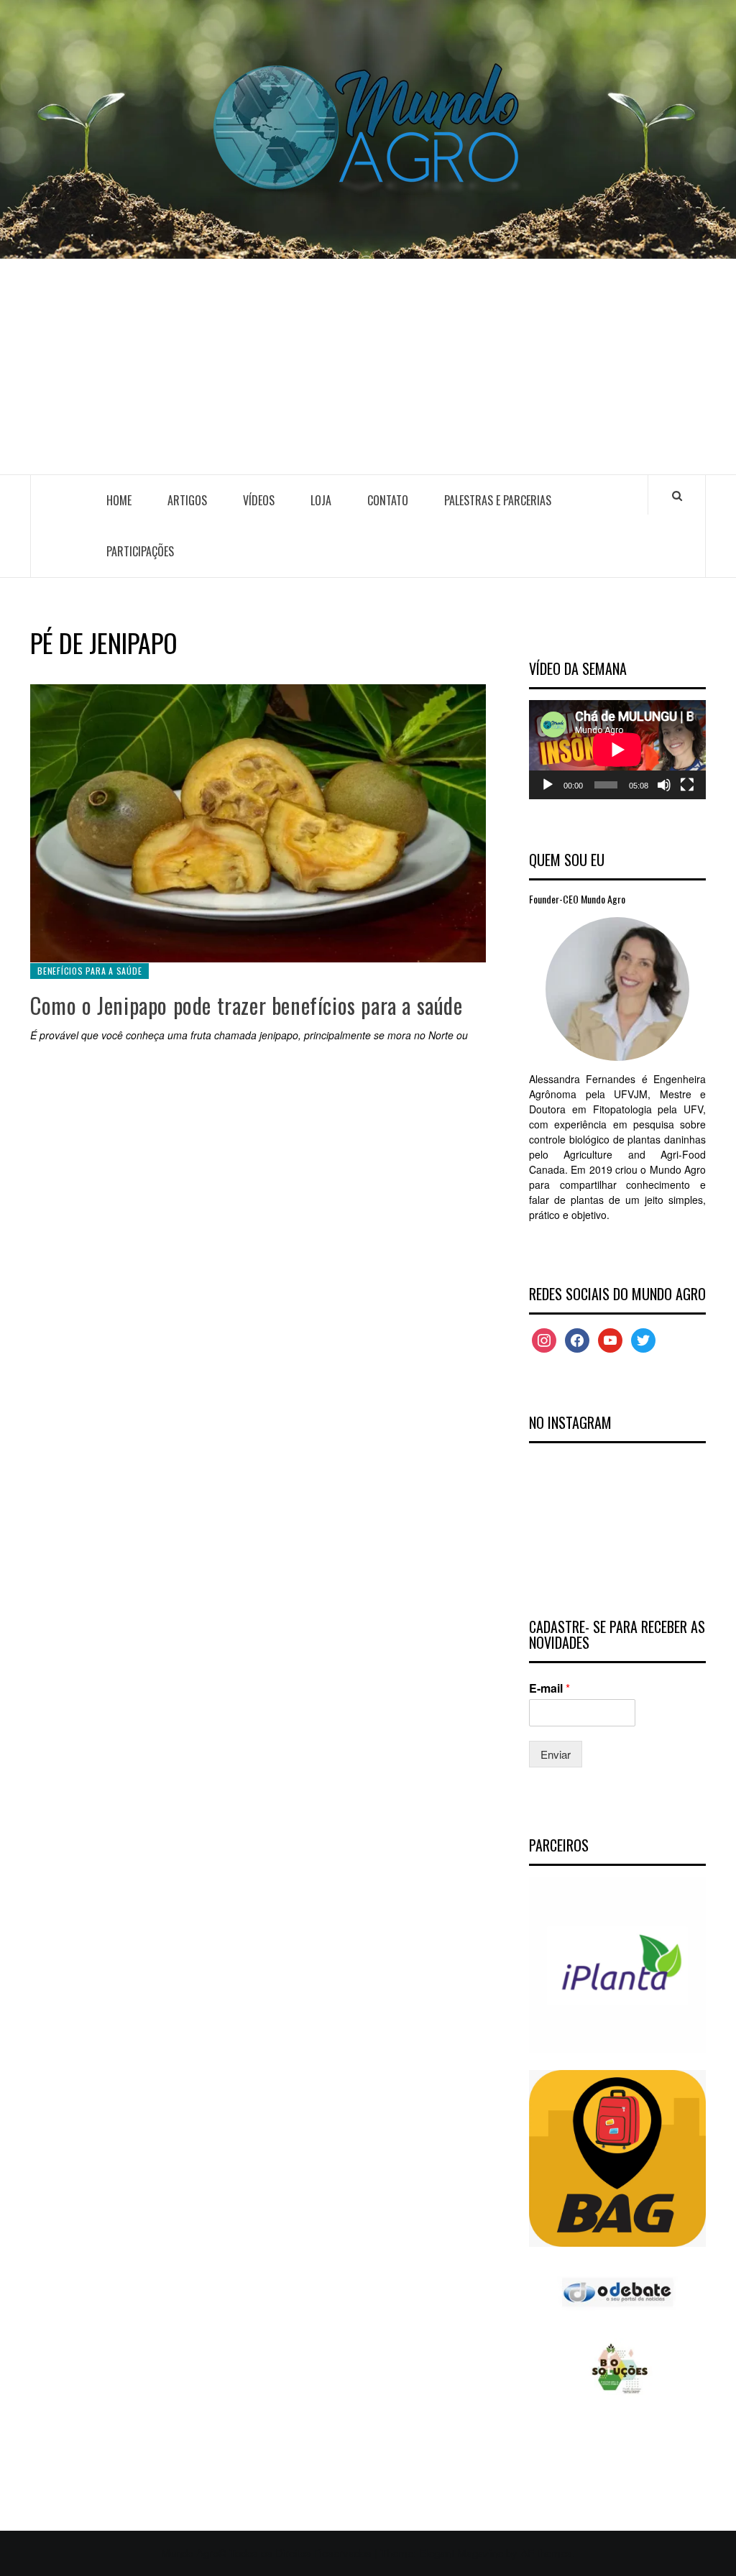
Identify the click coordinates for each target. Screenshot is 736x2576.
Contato (388, 500)
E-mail (549, 1689)
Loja (321, 500)
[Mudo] (664, 785)
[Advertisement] (368, 367)
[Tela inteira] (687, 785)
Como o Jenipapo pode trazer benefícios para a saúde (247, 1005)
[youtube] (610, 1339)
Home (119, 500)
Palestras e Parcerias (498, 500)
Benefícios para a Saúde (89, 971)
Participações (140, 551)
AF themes (546, 2553)
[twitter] (643, 1339)
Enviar (556, 1754)
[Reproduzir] (548, 785)
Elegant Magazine (461, 2553)
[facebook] (577, 1339)
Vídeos (259, 500)
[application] (617, 750)
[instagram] (544, 1339)
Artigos (187, 500)
